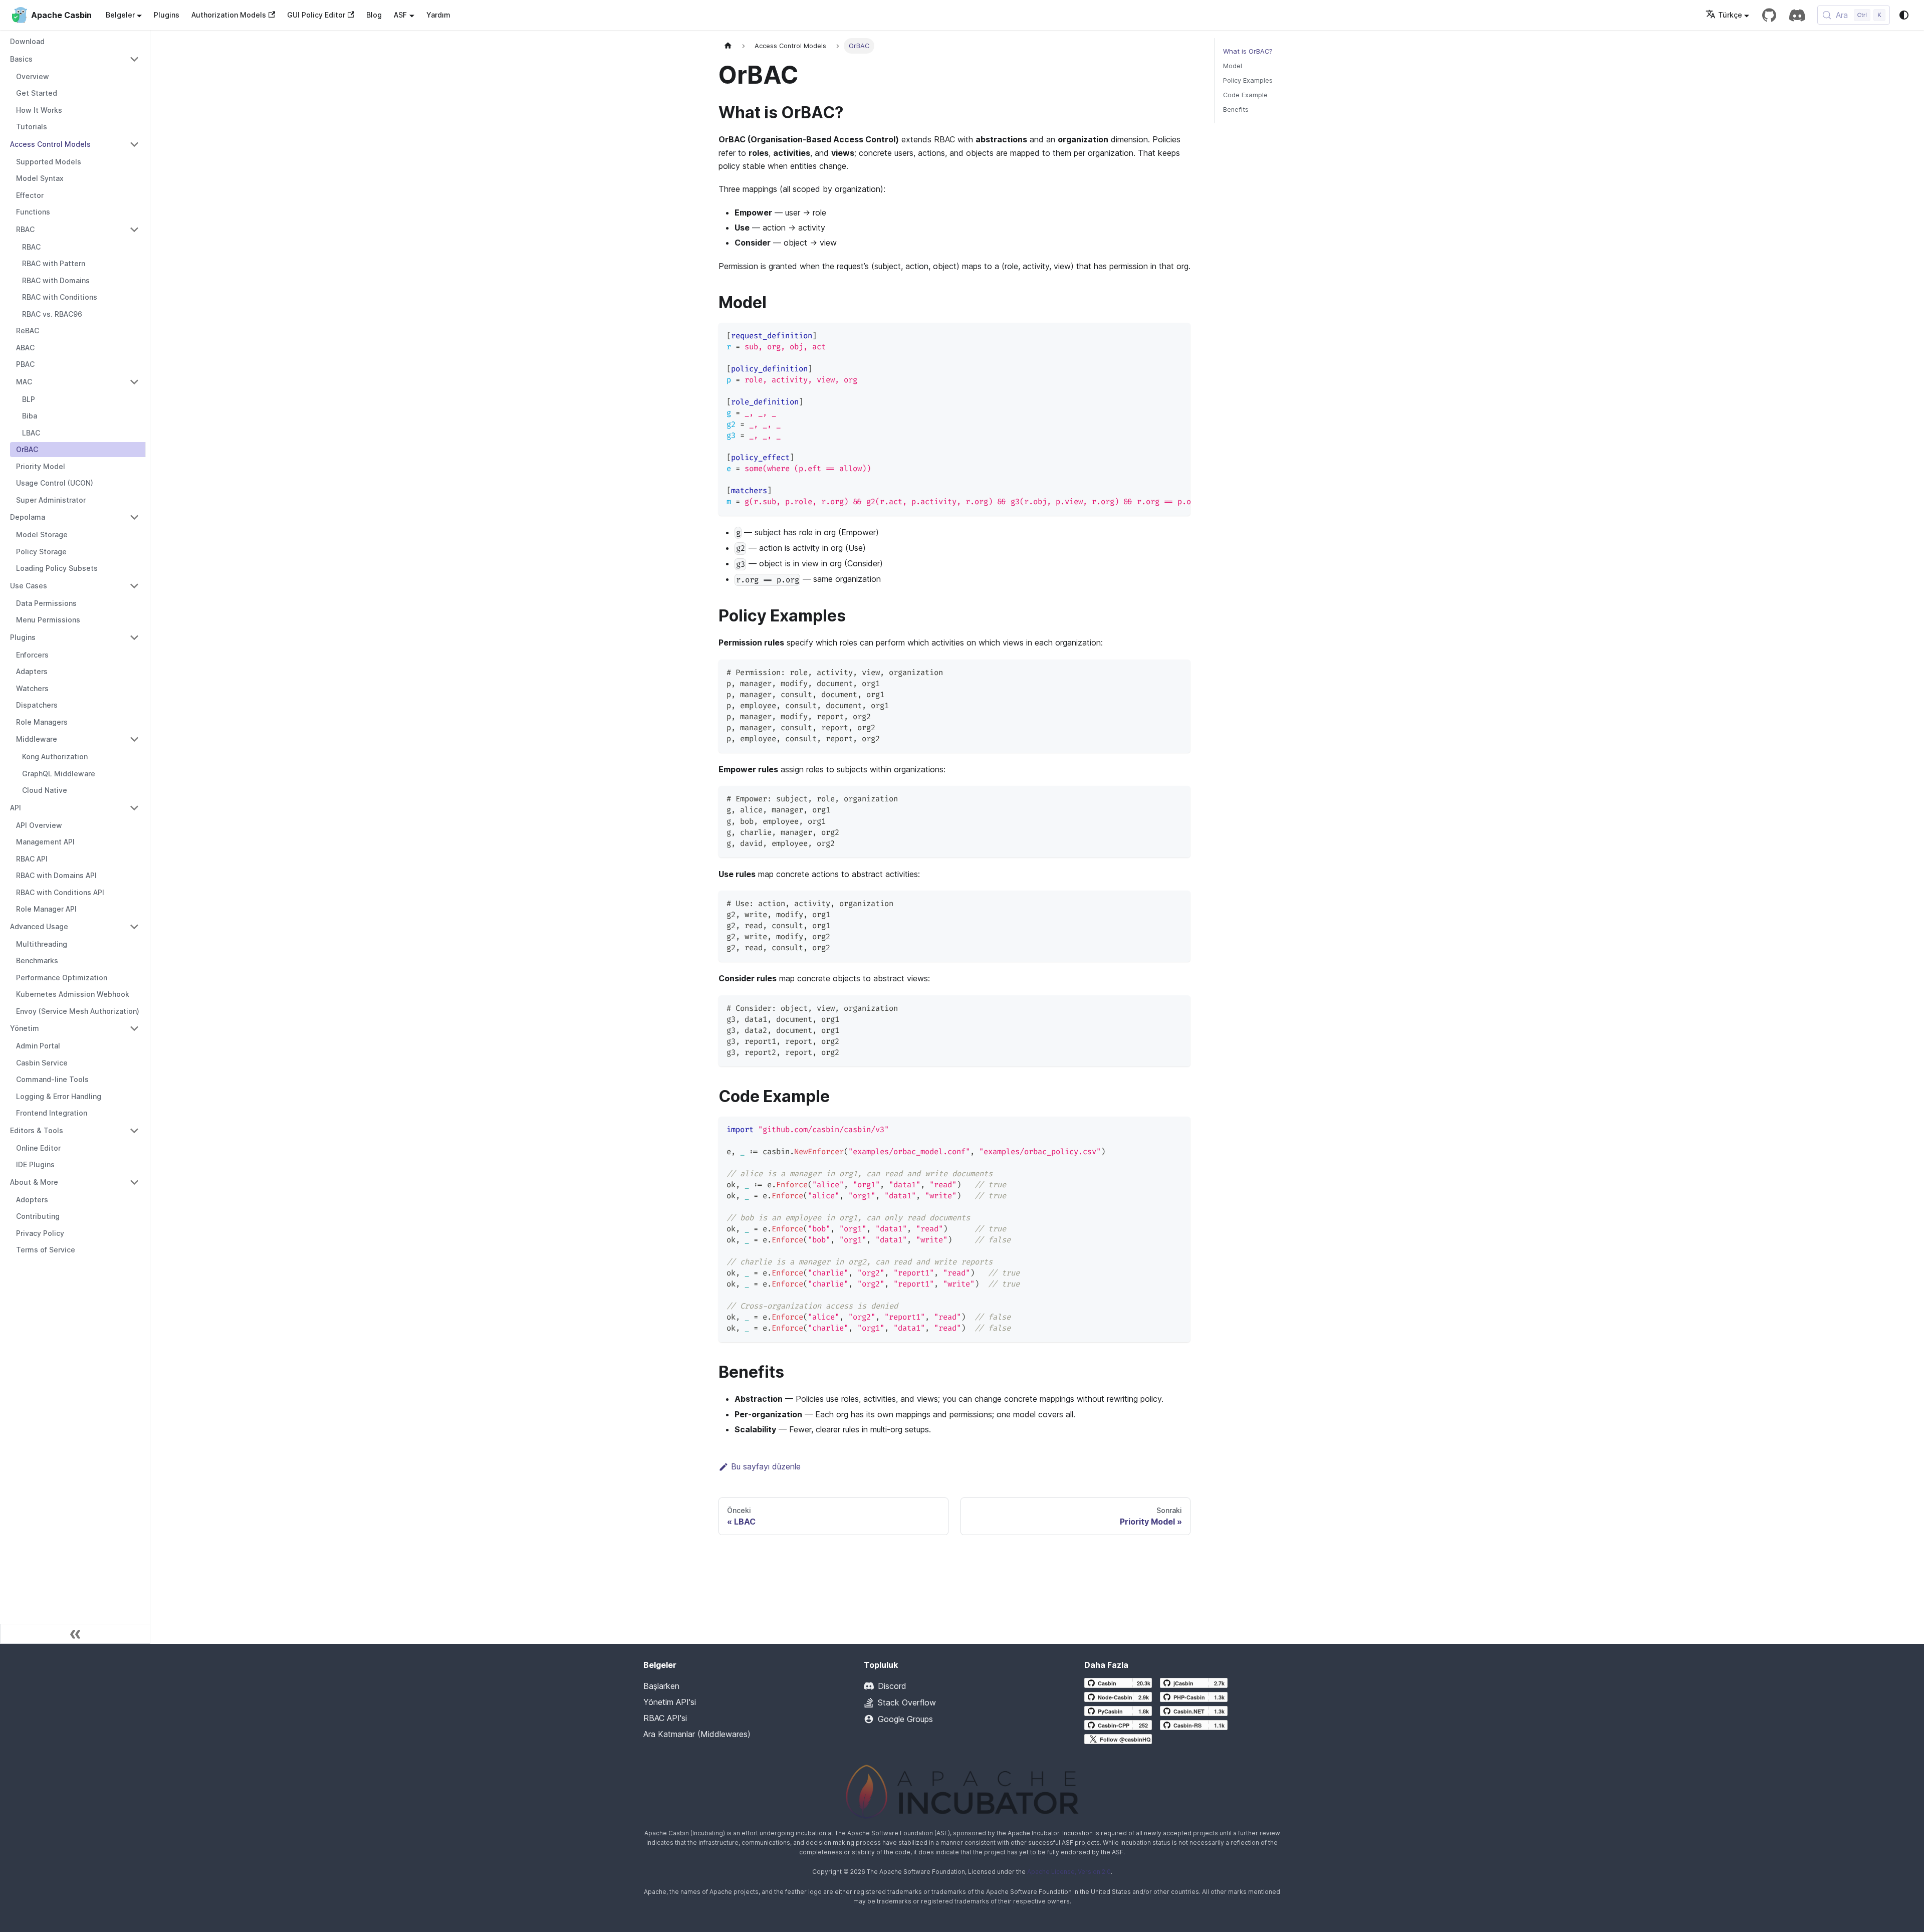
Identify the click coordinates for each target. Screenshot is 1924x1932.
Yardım (438, 15)
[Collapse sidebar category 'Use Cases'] (134, 586)
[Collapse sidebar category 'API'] (134, 808)
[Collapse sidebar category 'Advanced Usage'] (134, 927)
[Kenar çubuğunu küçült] (75, 1634)
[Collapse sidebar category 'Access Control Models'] (134, 144)
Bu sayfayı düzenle (766, 1466)
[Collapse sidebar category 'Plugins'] (134, 637)
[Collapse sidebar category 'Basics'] (134, 59)
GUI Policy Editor (316, 15)
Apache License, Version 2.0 (1069, 1872)
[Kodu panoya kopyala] (1178, 335)
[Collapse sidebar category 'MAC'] (134, 382)
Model (1233, 66)
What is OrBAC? (1248, 51)
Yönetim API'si (670, 1702)
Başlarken (661, 1686)
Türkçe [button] (1730, 15)
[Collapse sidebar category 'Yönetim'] (134, 1028)
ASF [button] (400, 15)
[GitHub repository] (1769, 15)
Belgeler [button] (120, 15)
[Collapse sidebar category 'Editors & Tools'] (134, 1131)
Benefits (1236, 110)
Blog (374, 15)
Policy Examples (1248, 80)
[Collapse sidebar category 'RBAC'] (134, 230)
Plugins (167, 15)
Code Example (1245, 95)
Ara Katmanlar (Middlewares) (697, 1734)
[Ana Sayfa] (728, 46)
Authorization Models (229, 15)
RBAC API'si (665, 1718)
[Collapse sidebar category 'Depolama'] (134, 517)
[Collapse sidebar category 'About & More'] (134, 1182)
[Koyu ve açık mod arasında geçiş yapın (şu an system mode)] (1904, 15)
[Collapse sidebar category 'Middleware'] (134, 739)
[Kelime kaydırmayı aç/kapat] (1160, 335)
